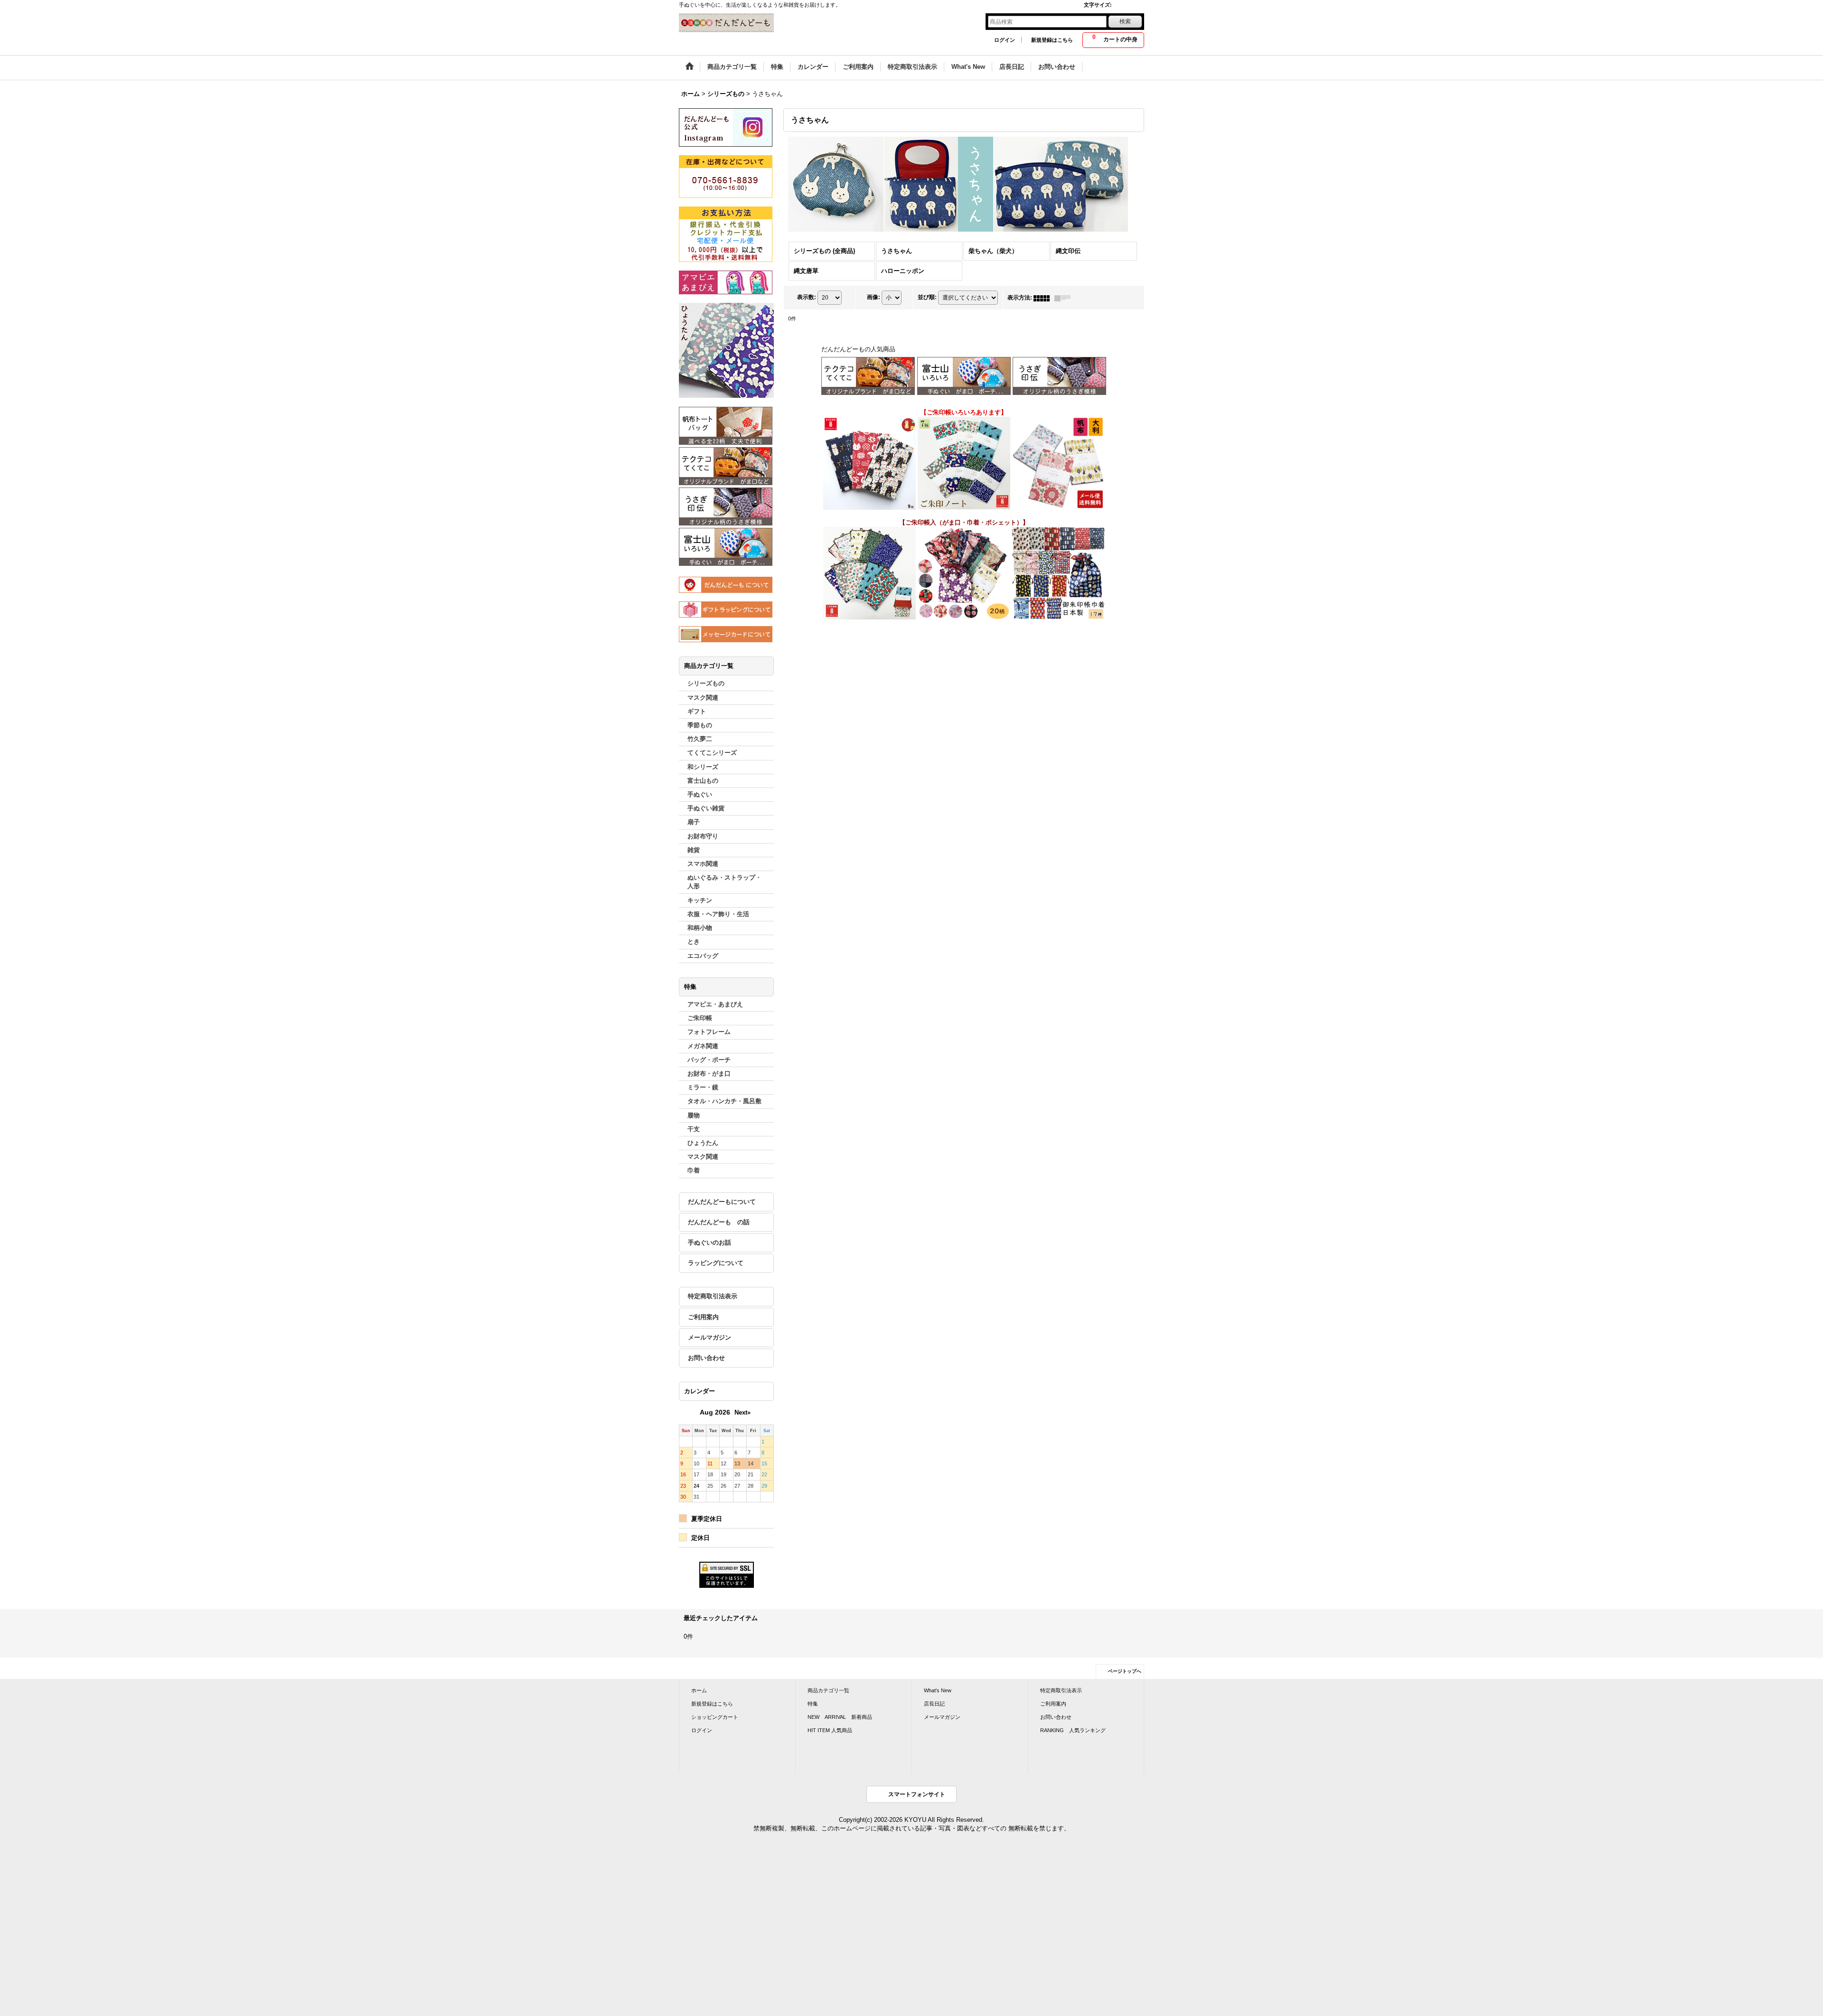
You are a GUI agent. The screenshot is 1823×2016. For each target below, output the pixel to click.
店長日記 (934, 1704)
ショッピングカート (715, 1717)
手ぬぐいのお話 (709, 1242)
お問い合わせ (706, 1358)
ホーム (699, 1690)
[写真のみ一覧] (1044, 298)
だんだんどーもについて (722, 1202)
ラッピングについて (716, 1263)
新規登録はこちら (1052, 40)
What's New (938, 1690)
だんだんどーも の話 (719, 1222)
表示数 (807, 297)
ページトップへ (1125, 1671)
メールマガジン (709, 1337)
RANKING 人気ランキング (1073, 1730)
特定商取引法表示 (713, 1296)
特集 (813, 1704)
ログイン (1005, 40)
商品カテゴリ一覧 (828, 1690)
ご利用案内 (703, 1317)
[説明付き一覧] (1065, 298)
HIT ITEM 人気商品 (830, 1730)
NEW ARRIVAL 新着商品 (840, 1717)
